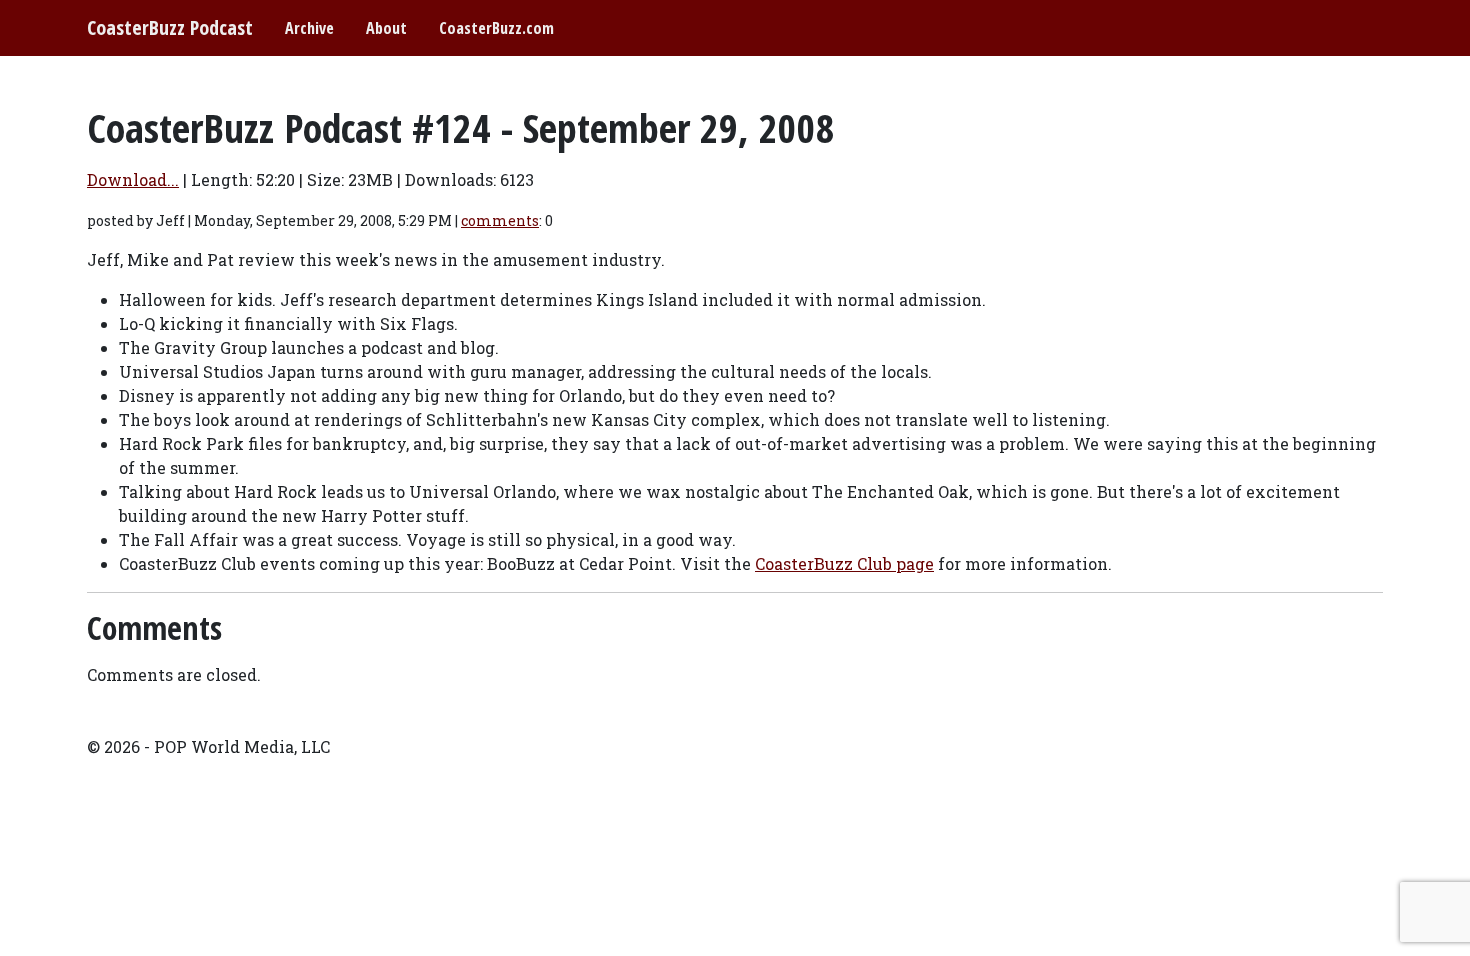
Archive (309, 28)
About (386, 28)
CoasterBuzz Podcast (170, 27)
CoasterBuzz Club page (844, 563)
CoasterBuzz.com (496, 28)
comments (500, 220)
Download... (133, 179)
